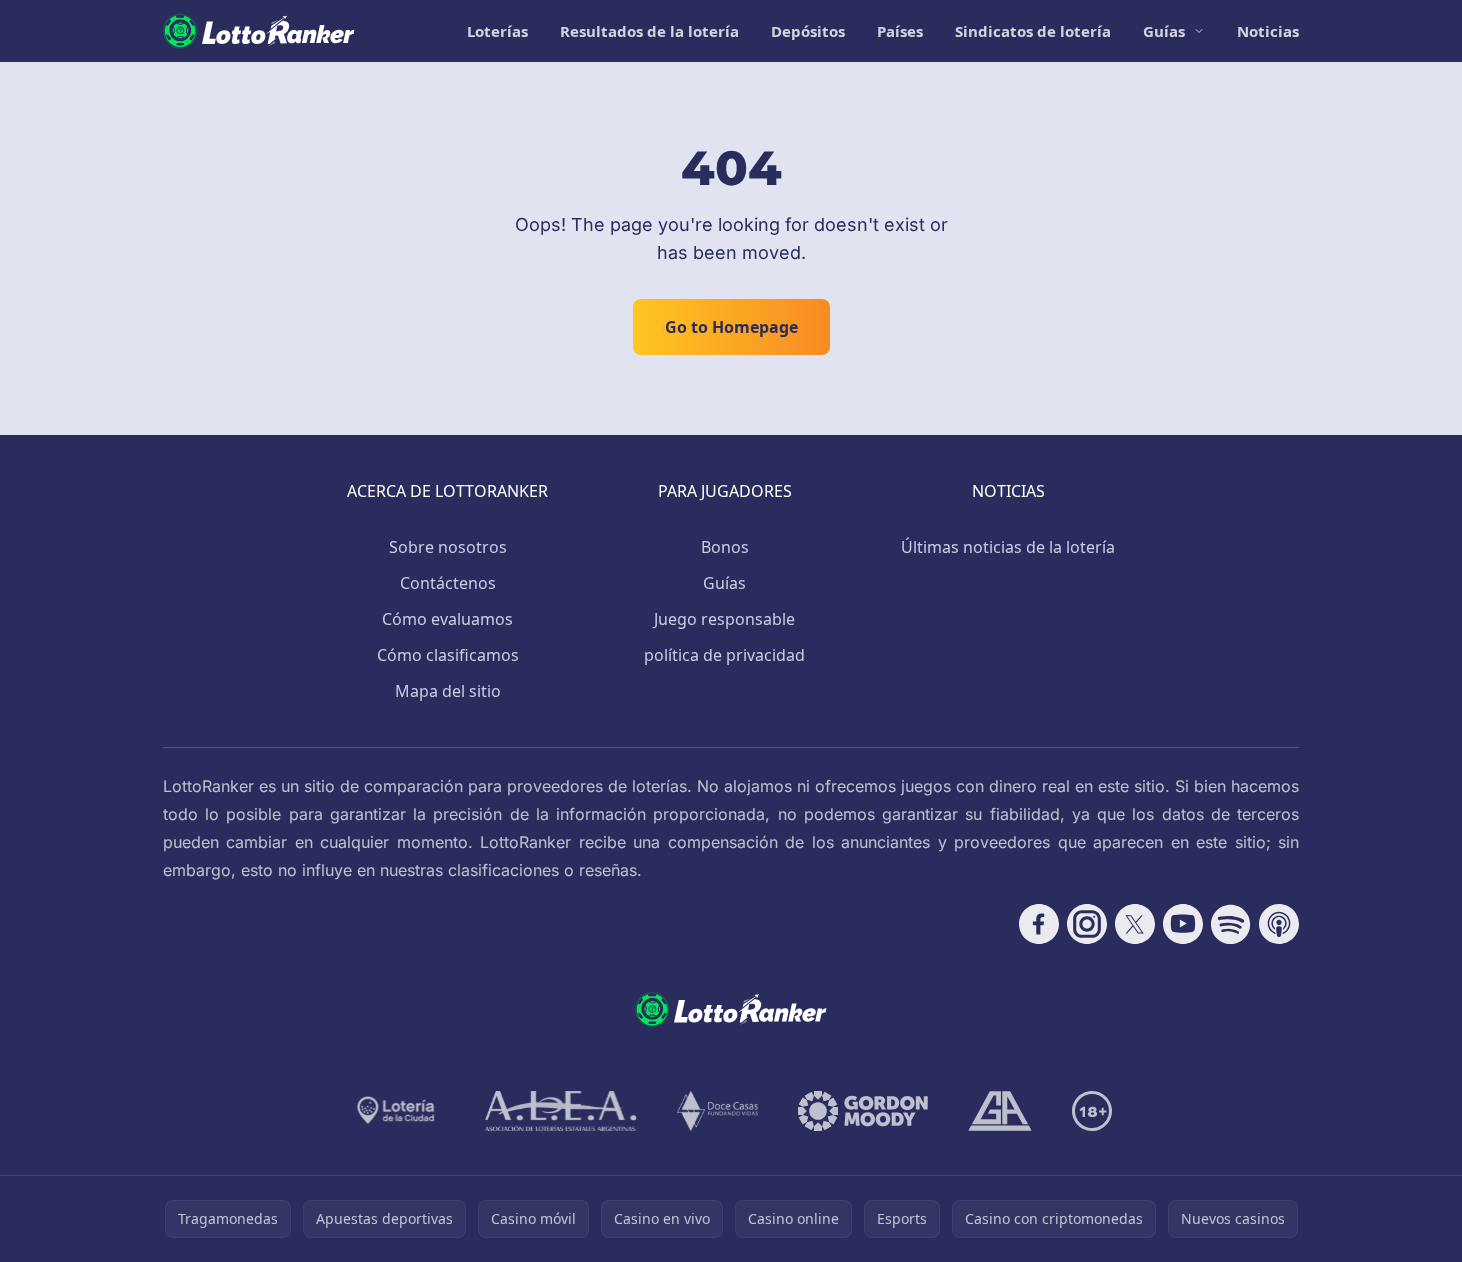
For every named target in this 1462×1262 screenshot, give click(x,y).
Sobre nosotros (448, 547)
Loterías (497, 31)
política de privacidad (724, 655)
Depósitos (808, 31)
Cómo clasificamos (448, 655)
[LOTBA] (397, 1111)
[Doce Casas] (717, 1111)
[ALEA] (561, 1111)
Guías (1164, 31)
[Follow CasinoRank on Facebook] (1039, 924)
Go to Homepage (731, 327)
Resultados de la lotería (649, 31)
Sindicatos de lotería (1033, 31)
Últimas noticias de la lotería (1008, 547)
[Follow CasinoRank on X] (1135, 924)
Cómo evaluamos (447, 619)
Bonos (725, 547)
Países (900, 31)
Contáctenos (448, 583)
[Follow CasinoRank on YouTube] (1183, 924)
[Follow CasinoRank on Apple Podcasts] (1279, 924)
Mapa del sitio (448, 691)
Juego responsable (724, 619)
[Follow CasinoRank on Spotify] (1231, 924)
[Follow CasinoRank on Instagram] (1087, 924)
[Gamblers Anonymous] (1000, 1111)
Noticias (1268, 31)
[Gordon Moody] (863, 1111)
